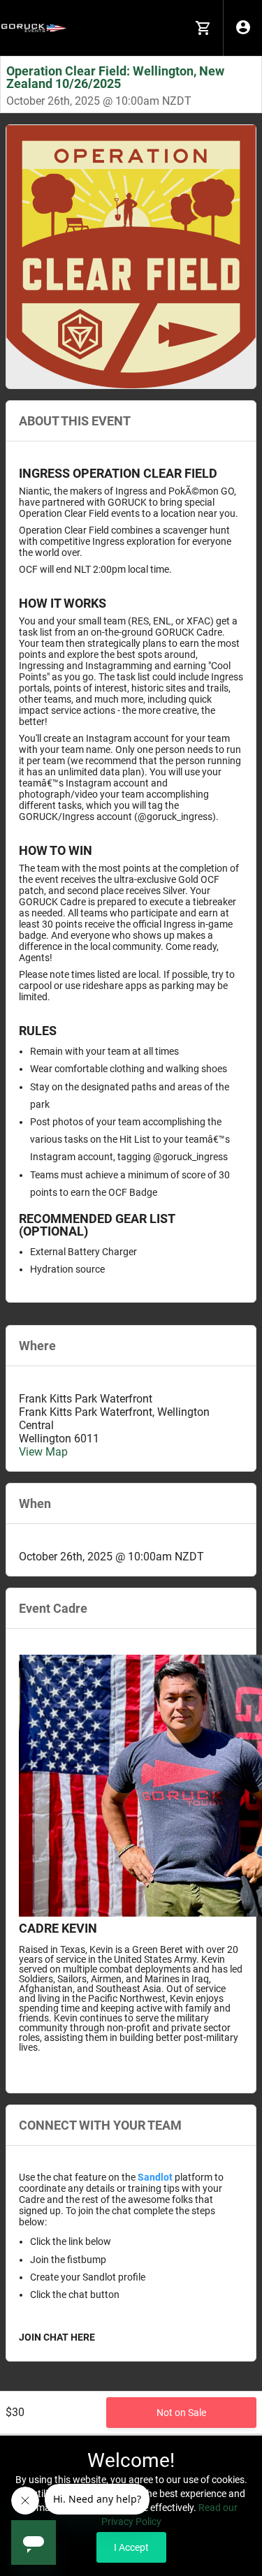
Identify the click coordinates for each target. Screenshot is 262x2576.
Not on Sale (181, 2413)
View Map (43, 1452)
